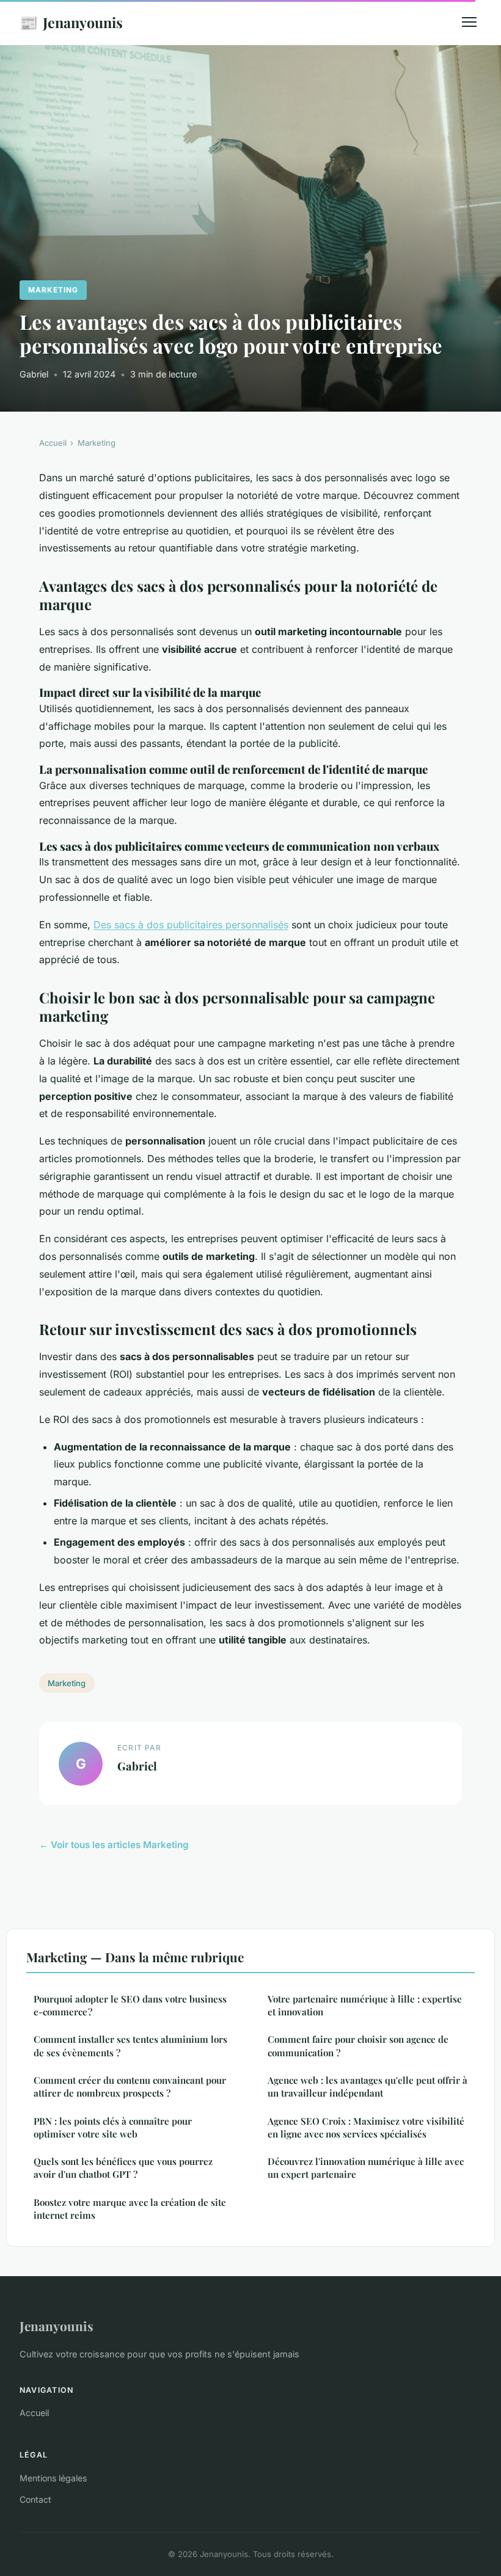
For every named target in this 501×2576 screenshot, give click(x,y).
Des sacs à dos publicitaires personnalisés (191, 925)
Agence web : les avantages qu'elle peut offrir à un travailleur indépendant (368, 2087)
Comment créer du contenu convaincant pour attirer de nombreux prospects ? (130, 2087)
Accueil (53, 443)
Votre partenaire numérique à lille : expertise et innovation (365, 2005)
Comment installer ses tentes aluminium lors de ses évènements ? (130, 2046)
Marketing (53, 290)
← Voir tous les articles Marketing (114, 1845)
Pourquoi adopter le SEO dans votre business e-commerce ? (130, 2005)
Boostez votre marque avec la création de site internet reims (130, 2209)
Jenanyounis (71, 22)
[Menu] (469, 22)
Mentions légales (53, 2478)
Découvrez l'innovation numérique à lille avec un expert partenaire (366, 2168)
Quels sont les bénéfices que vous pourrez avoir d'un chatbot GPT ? (123, 2168)
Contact (35, 2499)
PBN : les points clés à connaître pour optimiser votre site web (113, 2127)
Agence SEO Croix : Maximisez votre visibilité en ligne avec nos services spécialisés (366, 2127)
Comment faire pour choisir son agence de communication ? (358, 2046)
